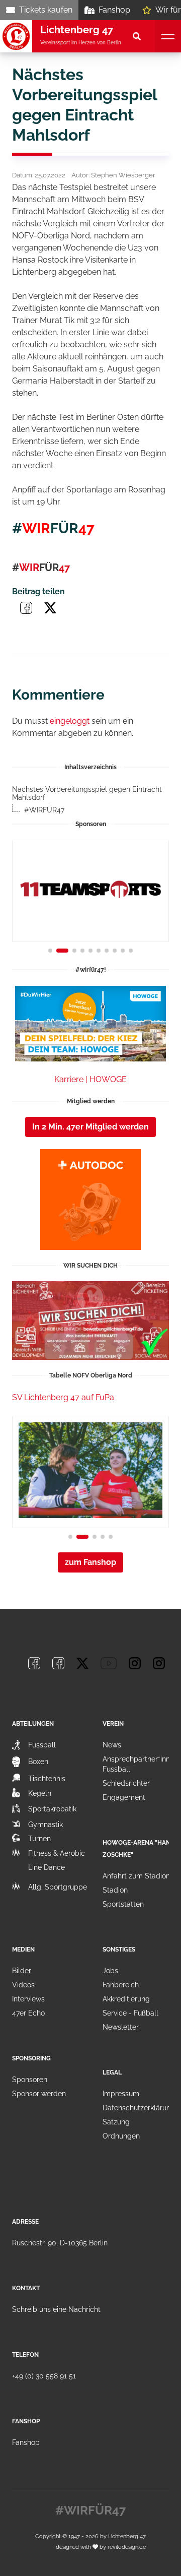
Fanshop (114, 10)
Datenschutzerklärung (139, 2108)
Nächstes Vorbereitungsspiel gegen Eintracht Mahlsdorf (87, 794)
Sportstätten (123, 1904)
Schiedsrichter (126, 1783)
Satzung (116, 2122)
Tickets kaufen (46, 10)
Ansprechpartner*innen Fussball (140, 1764)
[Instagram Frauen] (159, 1663)
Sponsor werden (39, 2094)
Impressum (121, 2094)
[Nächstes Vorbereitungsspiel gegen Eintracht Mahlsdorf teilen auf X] (50, 608)
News (112, 1745)
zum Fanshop (90, 1562)
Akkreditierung (126, 1999)
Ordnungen (121, 2136)
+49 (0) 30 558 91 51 (44, 2376)
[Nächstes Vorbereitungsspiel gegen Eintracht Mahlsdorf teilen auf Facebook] (26, 608)
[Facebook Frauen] (58, 1663)
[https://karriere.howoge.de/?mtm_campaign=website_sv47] (90, 1024)
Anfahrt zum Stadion (136, 1876)
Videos (23, 1985)
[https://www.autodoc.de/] (90, 1200)
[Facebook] (34, 1663)
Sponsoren (30, 2080)
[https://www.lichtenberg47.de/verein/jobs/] (90, 1321)
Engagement (124, 1797)
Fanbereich (121, 1985)
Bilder (22, 1971)
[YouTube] (109, 1663)
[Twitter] (82, 1663)
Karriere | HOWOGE (90, 1079)
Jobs (110, 1971)
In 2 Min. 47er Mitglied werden (90, 1127)
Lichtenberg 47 (127, 2536)
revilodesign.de (127, 2547)
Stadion (115, 1890)
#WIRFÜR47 (44, 810)
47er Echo (28, 2013)
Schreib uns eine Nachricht (56, 2309)
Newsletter (121, 2027)
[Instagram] (135, 1663)
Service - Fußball (130, 2013)
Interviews (28, 1999)
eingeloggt (70, 721)
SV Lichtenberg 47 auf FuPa (63, 1397)
